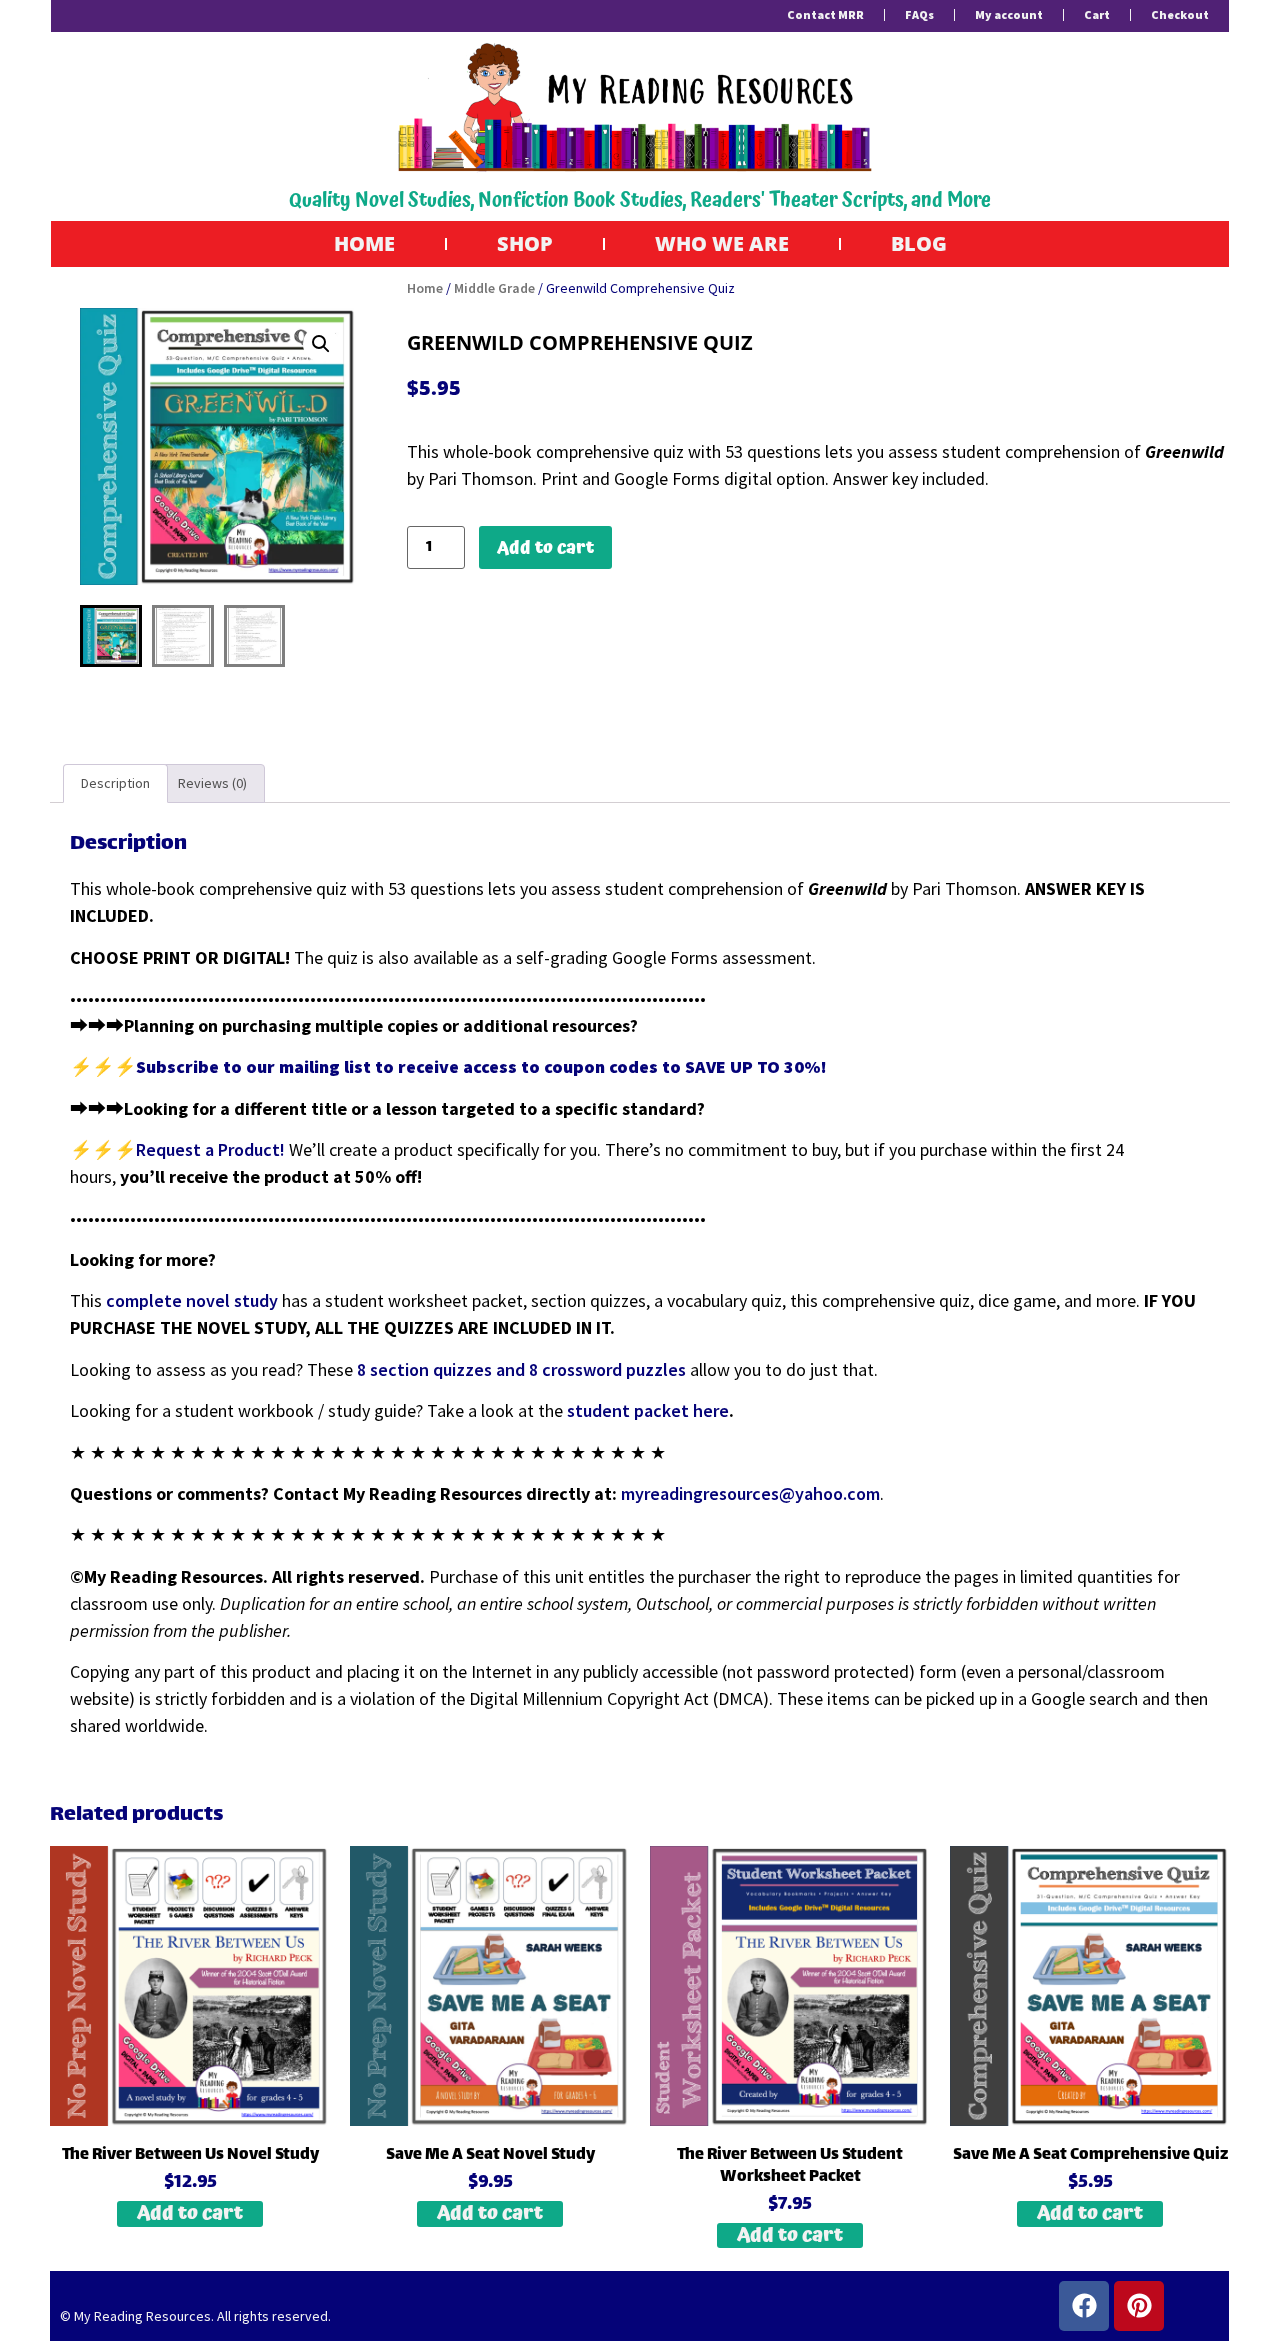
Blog (919, 243)
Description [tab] (115, 783)
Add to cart (545, 547)
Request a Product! (212, 1149)
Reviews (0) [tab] (212, 783)
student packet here (648, 1410)
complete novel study (192, 1300)
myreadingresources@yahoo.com (750, 1493)
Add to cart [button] (190, 2214)
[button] (321, 344)
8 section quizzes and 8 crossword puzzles (521, 1369)
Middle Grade (494, 288)
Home (364, 243)
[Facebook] (1084, 2306)
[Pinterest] (1139, 2306)
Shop (525, 243)
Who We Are (722, 243)
